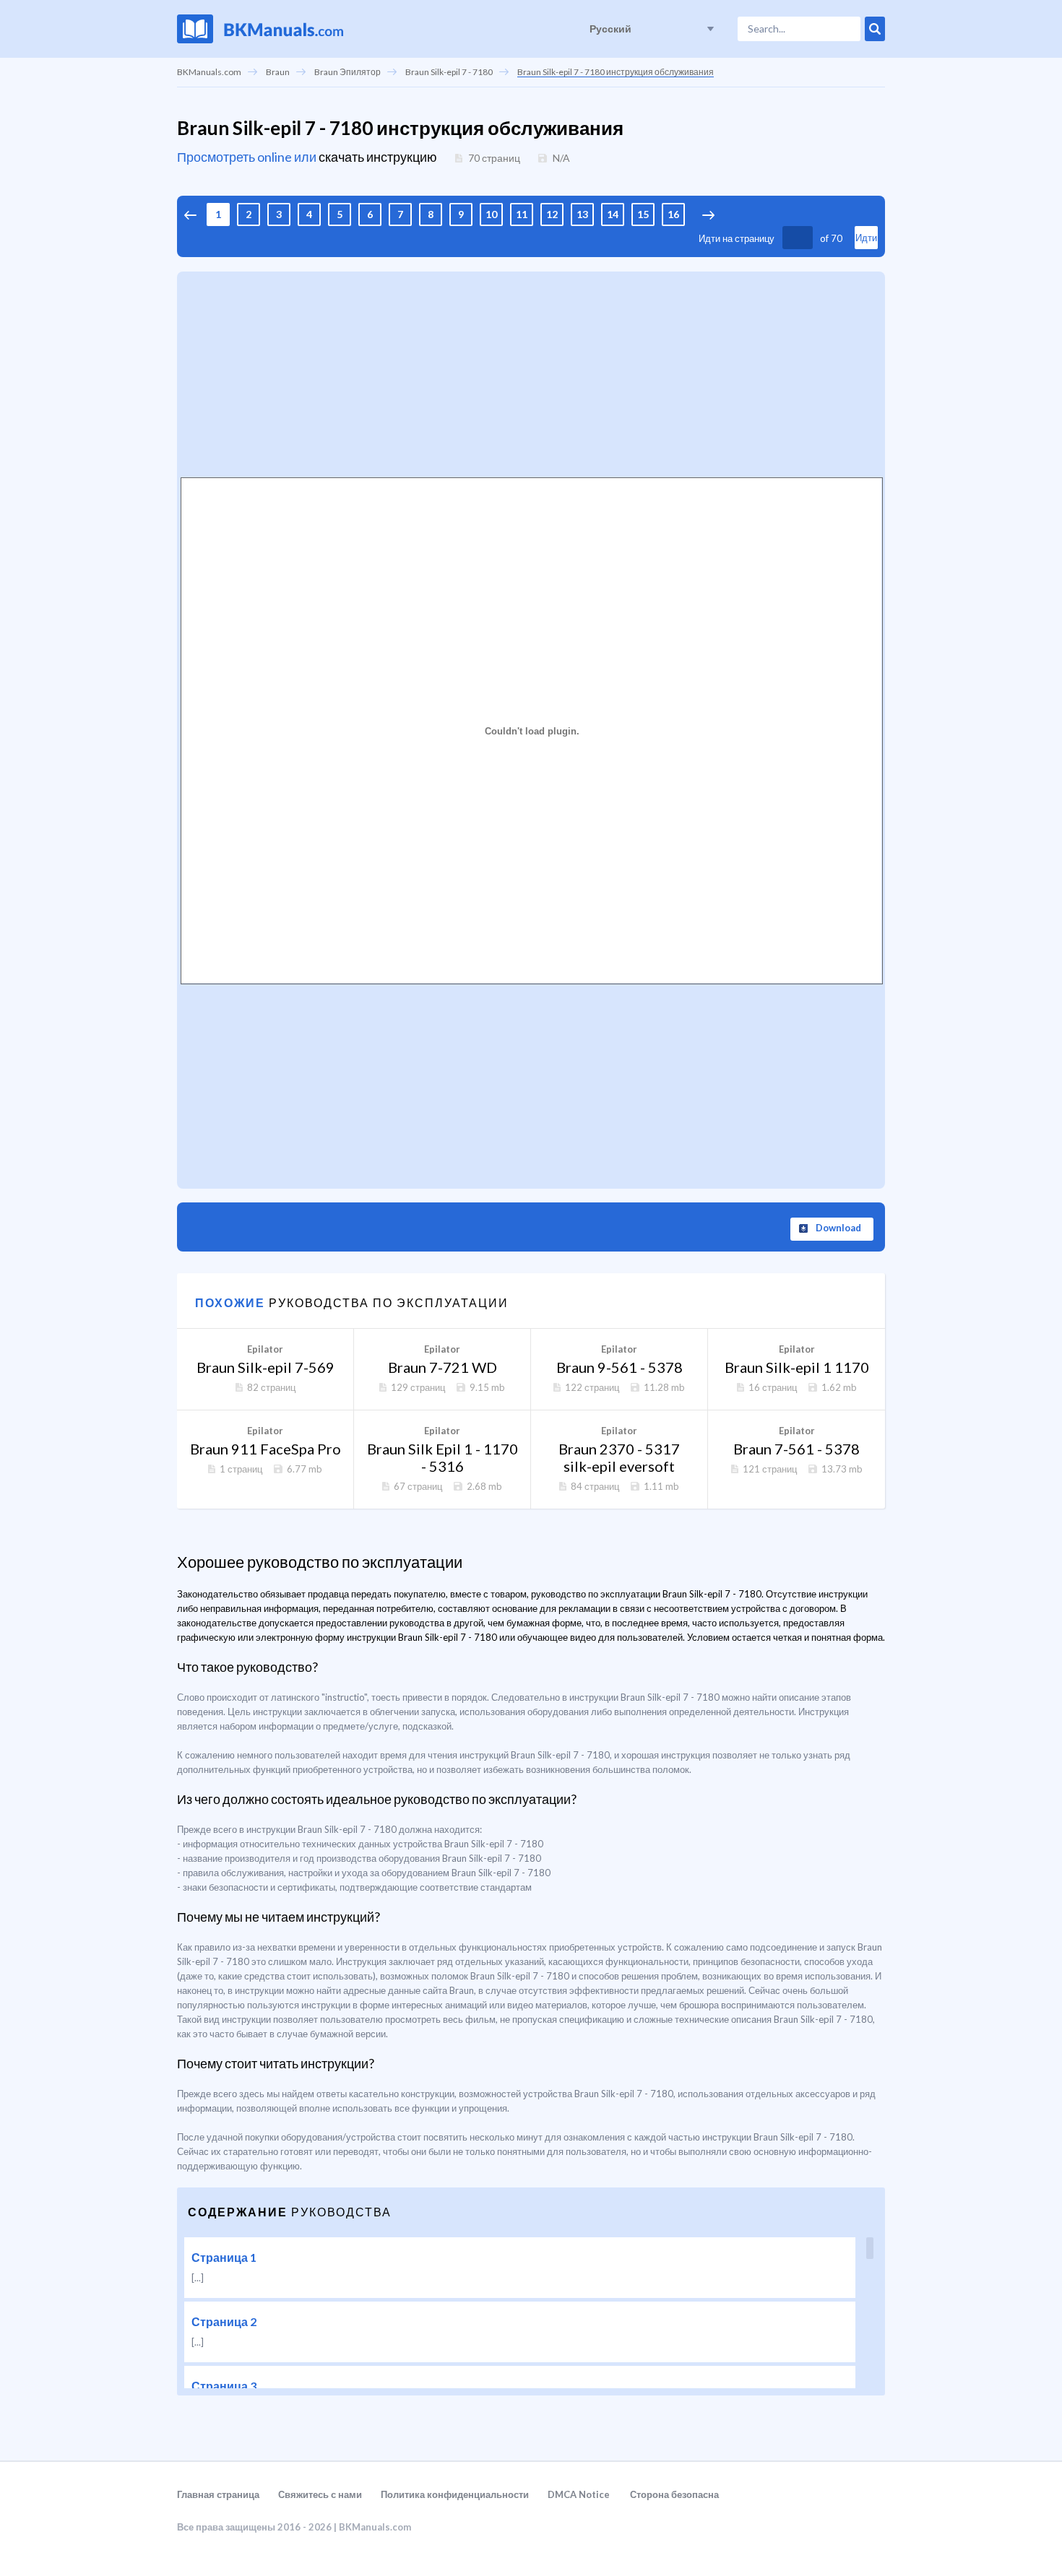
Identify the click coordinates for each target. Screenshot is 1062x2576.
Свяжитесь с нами (320, 2494)
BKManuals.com (209, 72)
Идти (866, 238)
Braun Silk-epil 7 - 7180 (449, 72)
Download (838, 1228)
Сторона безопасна (674, 2494)
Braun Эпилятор (347, 72)
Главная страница (218, 2494)
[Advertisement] (531, 373)
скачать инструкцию (378, 157)
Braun (278, 72)
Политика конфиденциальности (455, 2494)
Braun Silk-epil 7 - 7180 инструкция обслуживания (616, 72)
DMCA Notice (579, 2494)
